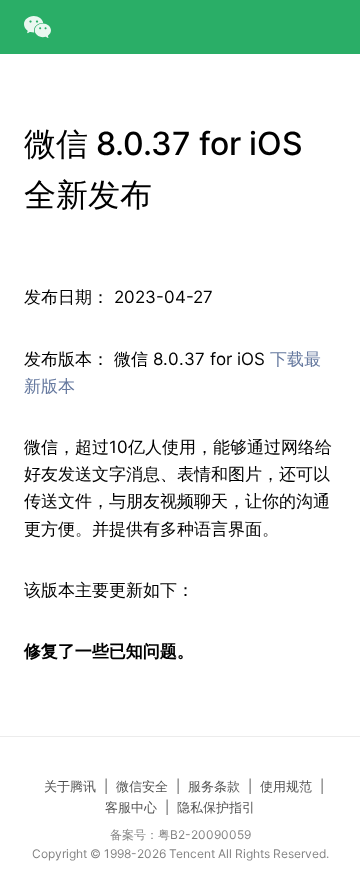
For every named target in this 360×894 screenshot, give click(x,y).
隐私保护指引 (216, 807)
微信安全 (142, 786)
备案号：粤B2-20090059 (180, 834)
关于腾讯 (70, 786)
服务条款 (214, 786)
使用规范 (286, 786)
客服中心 (131, 807)
